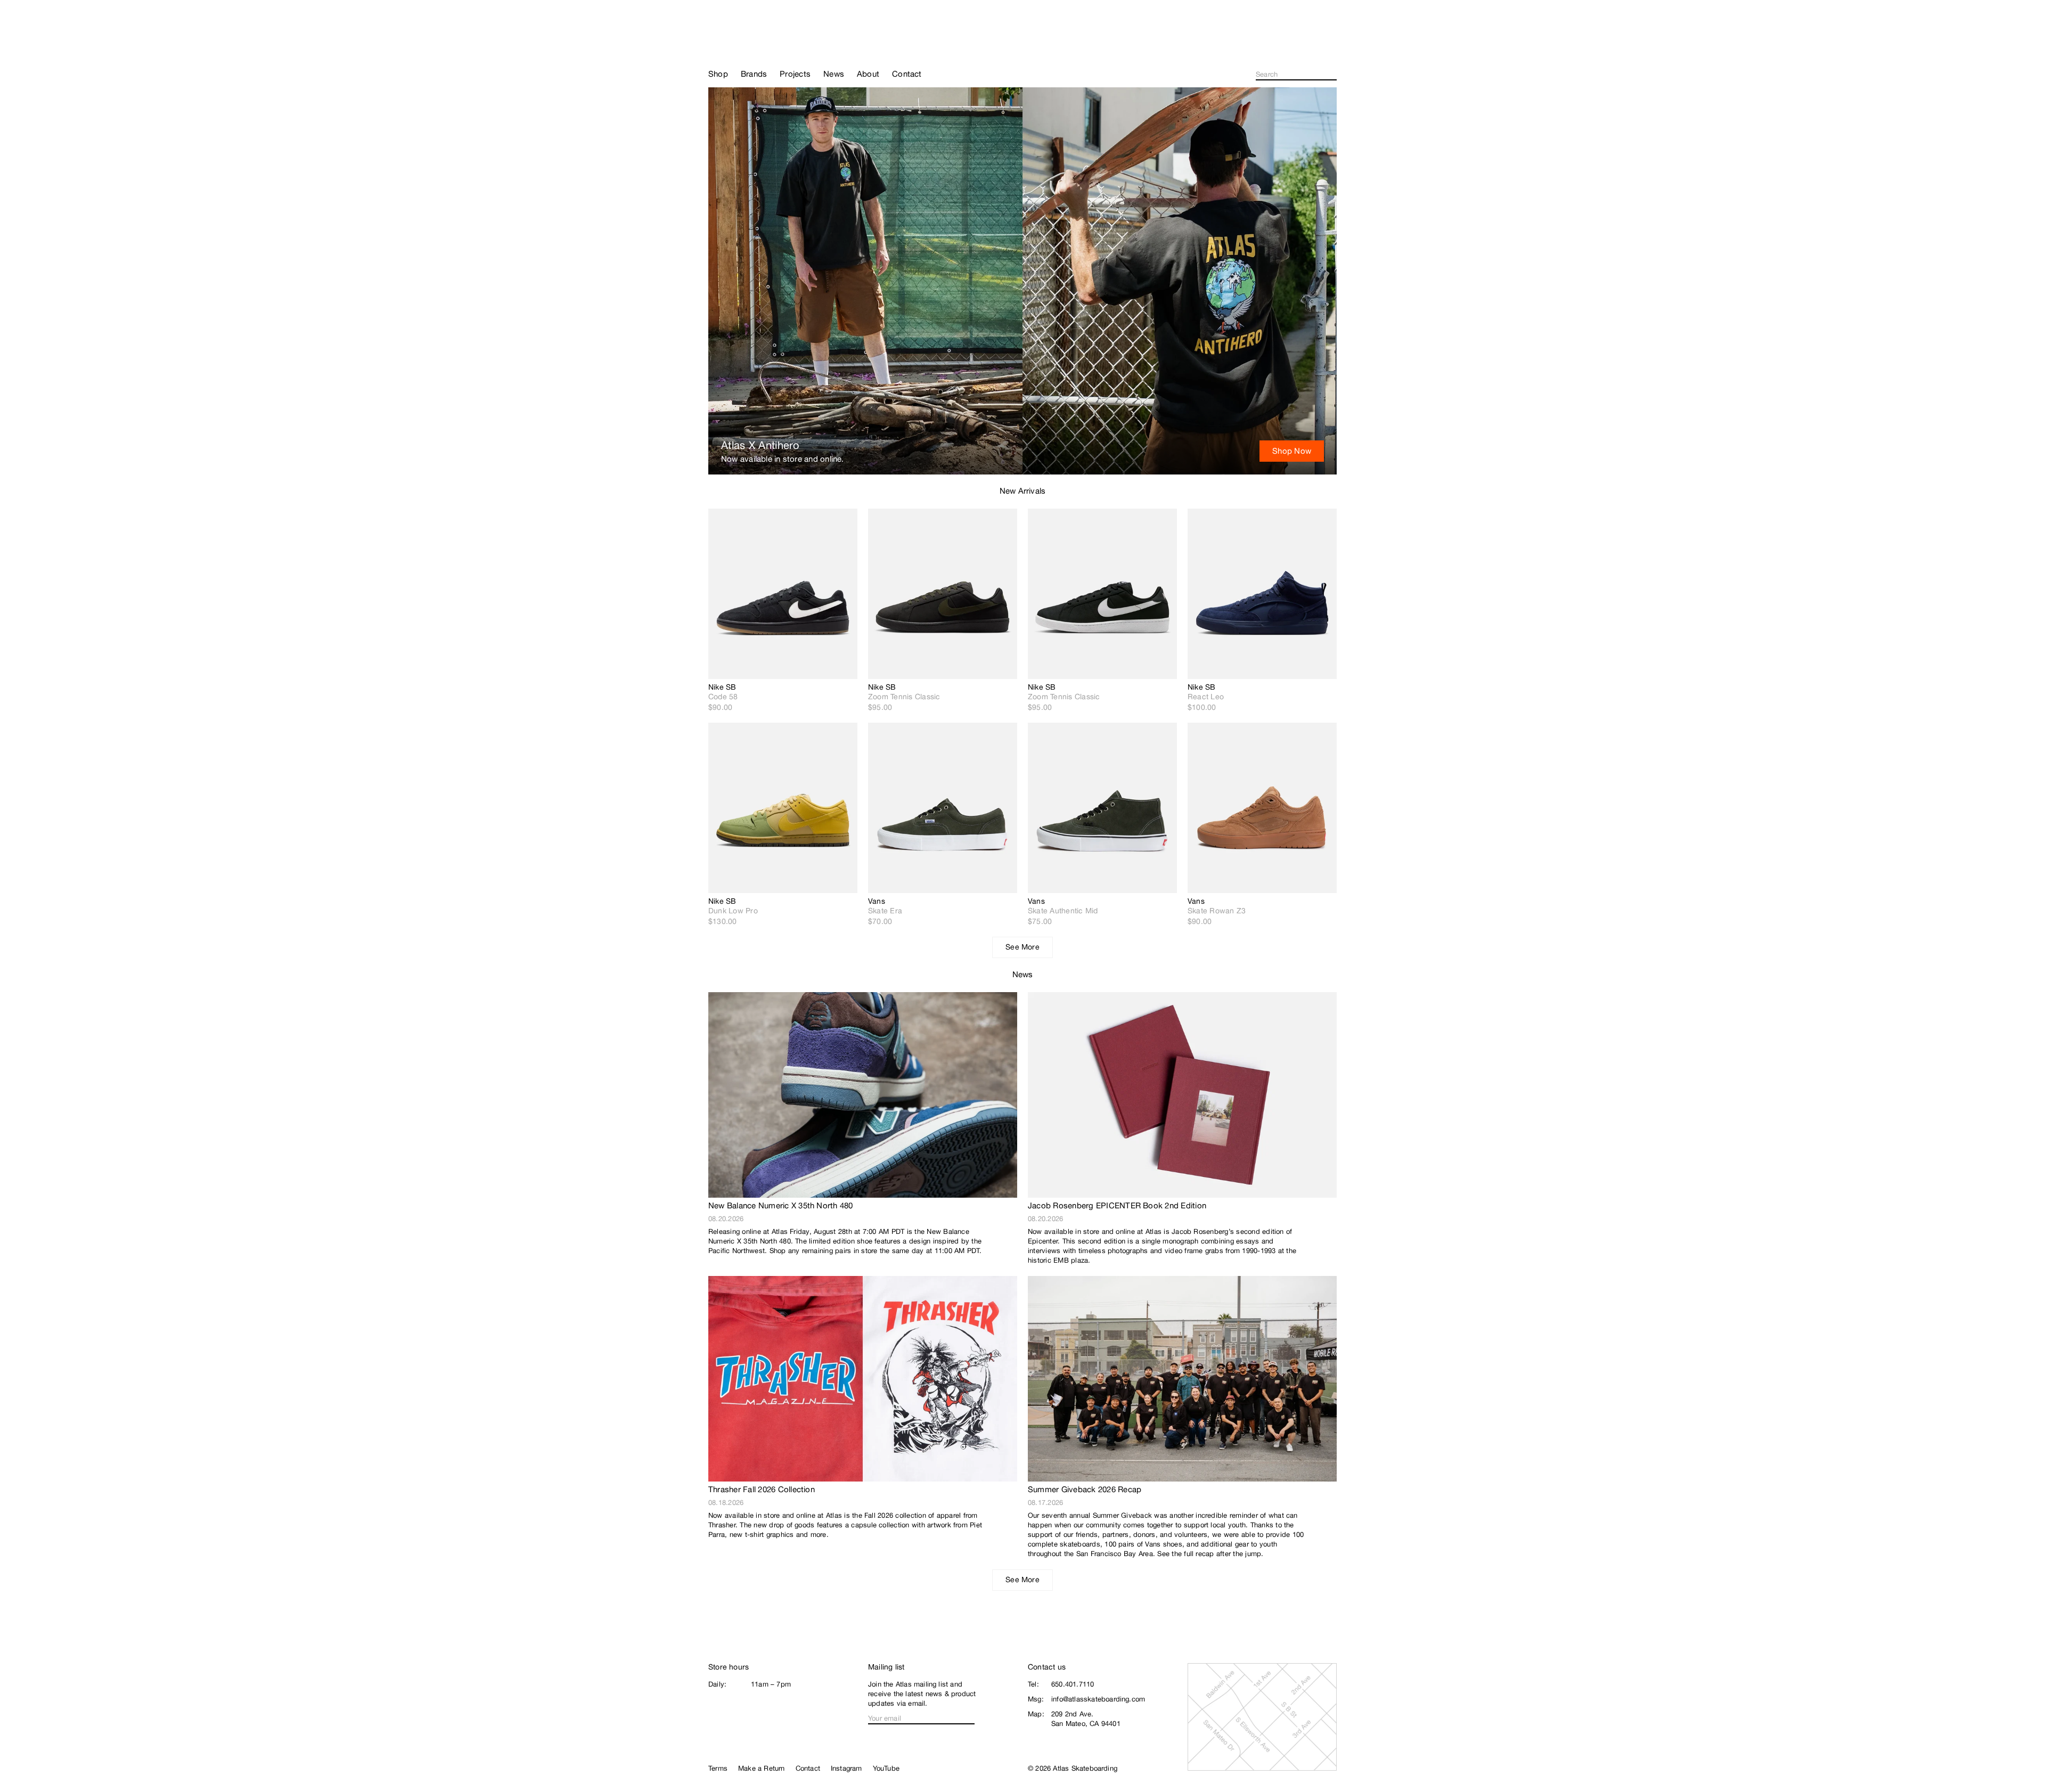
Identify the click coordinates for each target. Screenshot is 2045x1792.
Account (1332, 48)
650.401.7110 (1073, 1684)
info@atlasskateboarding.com (1098, 1699)
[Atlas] (746, 44)
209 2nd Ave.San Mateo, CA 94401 (1086, 1719)
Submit (1334, 75)
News (1023, 974)
